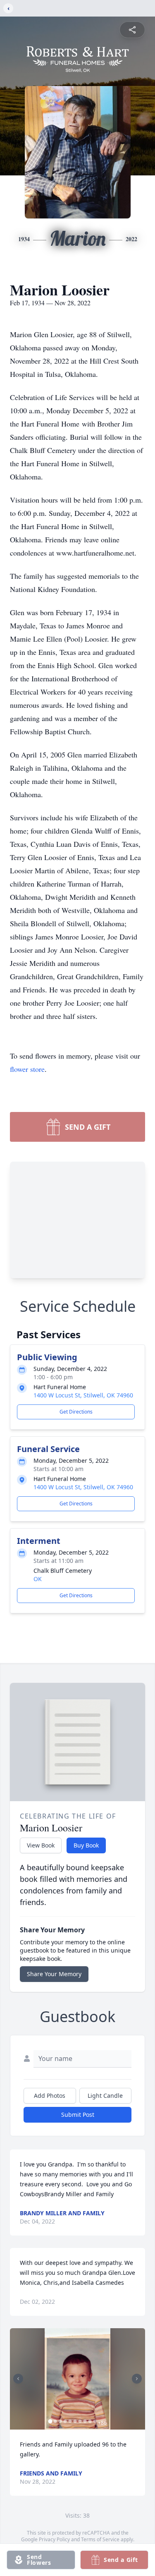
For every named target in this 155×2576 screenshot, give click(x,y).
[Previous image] (18, 2379)
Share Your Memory (54, 1974)
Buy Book (86, 1845)
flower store (27, 1069)
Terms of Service (100, 2539)
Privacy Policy (54, 2539)
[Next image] (137, 2379)
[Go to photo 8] (85, 2421)
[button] (77, 2379)
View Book (41, 1845)
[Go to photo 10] (95, 2421)
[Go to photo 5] (70, 2421)
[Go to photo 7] (80, 2421)
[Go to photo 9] (90, 2421)
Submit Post (78, 2115)
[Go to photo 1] (50, 2421)
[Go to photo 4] (65, 2421)
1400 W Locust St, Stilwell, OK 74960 (83, 1395)
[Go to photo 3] (60, 2421)
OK (38, 1579)
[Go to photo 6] (75, 2421)
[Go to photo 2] (55, 2421)
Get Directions (76, 1412)
